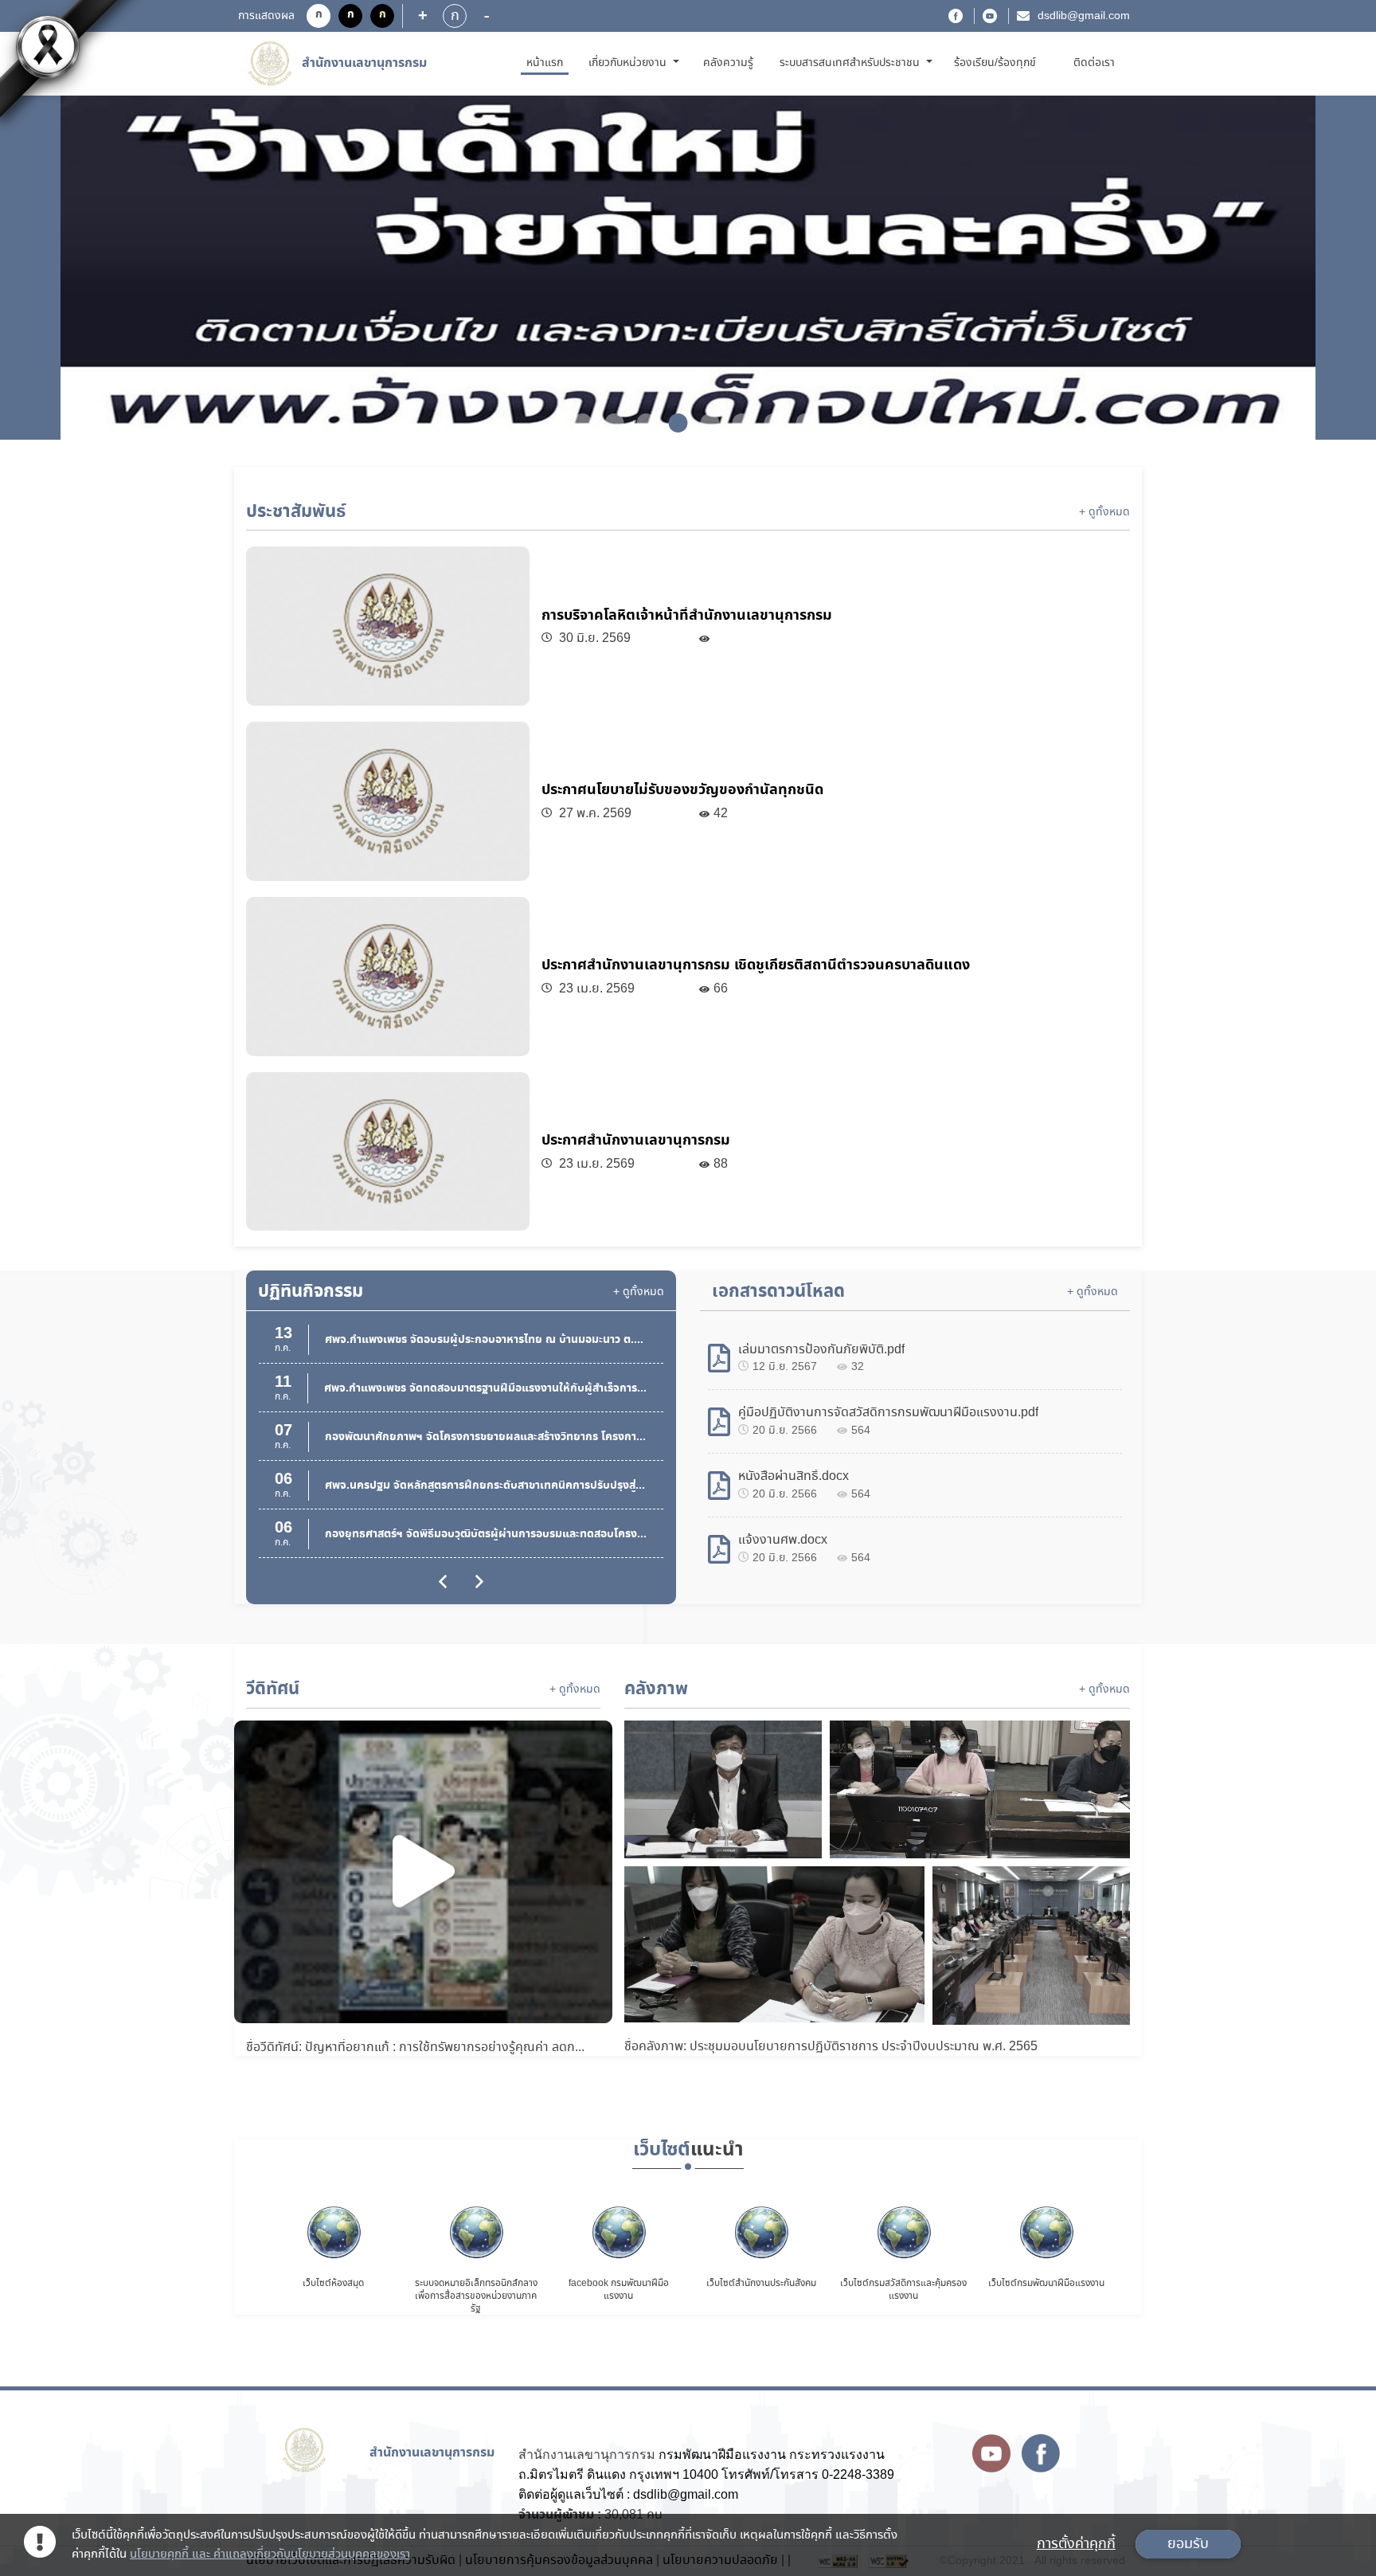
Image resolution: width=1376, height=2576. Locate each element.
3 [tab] (640, 423)
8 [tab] (799, 423)
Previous (76, 269)
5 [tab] (704, 423)
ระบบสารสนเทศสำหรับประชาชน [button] (851, 63)
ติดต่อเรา (1094, 63)
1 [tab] (577, 423)
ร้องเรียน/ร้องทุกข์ (995, 63)
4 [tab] (672, 423)
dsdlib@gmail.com (1084, 16)
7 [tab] (768, 423)
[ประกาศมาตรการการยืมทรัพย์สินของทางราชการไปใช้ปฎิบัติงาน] (688, 268)
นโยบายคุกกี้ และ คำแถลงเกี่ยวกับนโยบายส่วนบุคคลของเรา (270, 2554)
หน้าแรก (547, 63)
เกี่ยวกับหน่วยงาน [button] (629, 63)
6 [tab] (736, 423)
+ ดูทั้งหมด (1104, 512)
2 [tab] (608, 423)
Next (1300, 269)
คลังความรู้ (728, 63)
